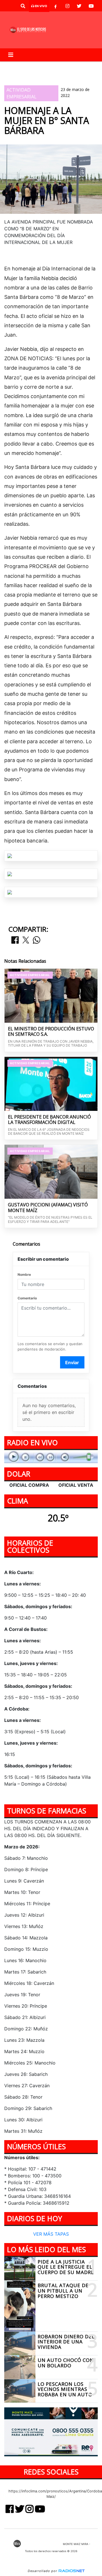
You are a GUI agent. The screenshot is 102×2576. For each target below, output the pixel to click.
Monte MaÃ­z (30, 76)
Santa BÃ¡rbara (74, 66)
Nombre (24, 1274)
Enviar (72, 1362)
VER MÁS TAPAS (51, 2234)
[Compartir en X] (26, 940)
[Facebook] (56, 6)
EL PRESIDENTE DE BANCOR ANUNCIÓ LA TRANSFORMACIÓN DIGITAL (49, 1120)
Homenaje (19, 66)
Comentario (27, 1298)
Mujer (43, 66)
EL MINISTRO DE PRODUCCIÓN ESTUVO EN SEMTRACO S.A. (51, 1032)
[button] (23, 6)
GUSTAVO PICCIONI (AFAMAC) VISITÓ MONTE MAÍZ (48, 1208)
